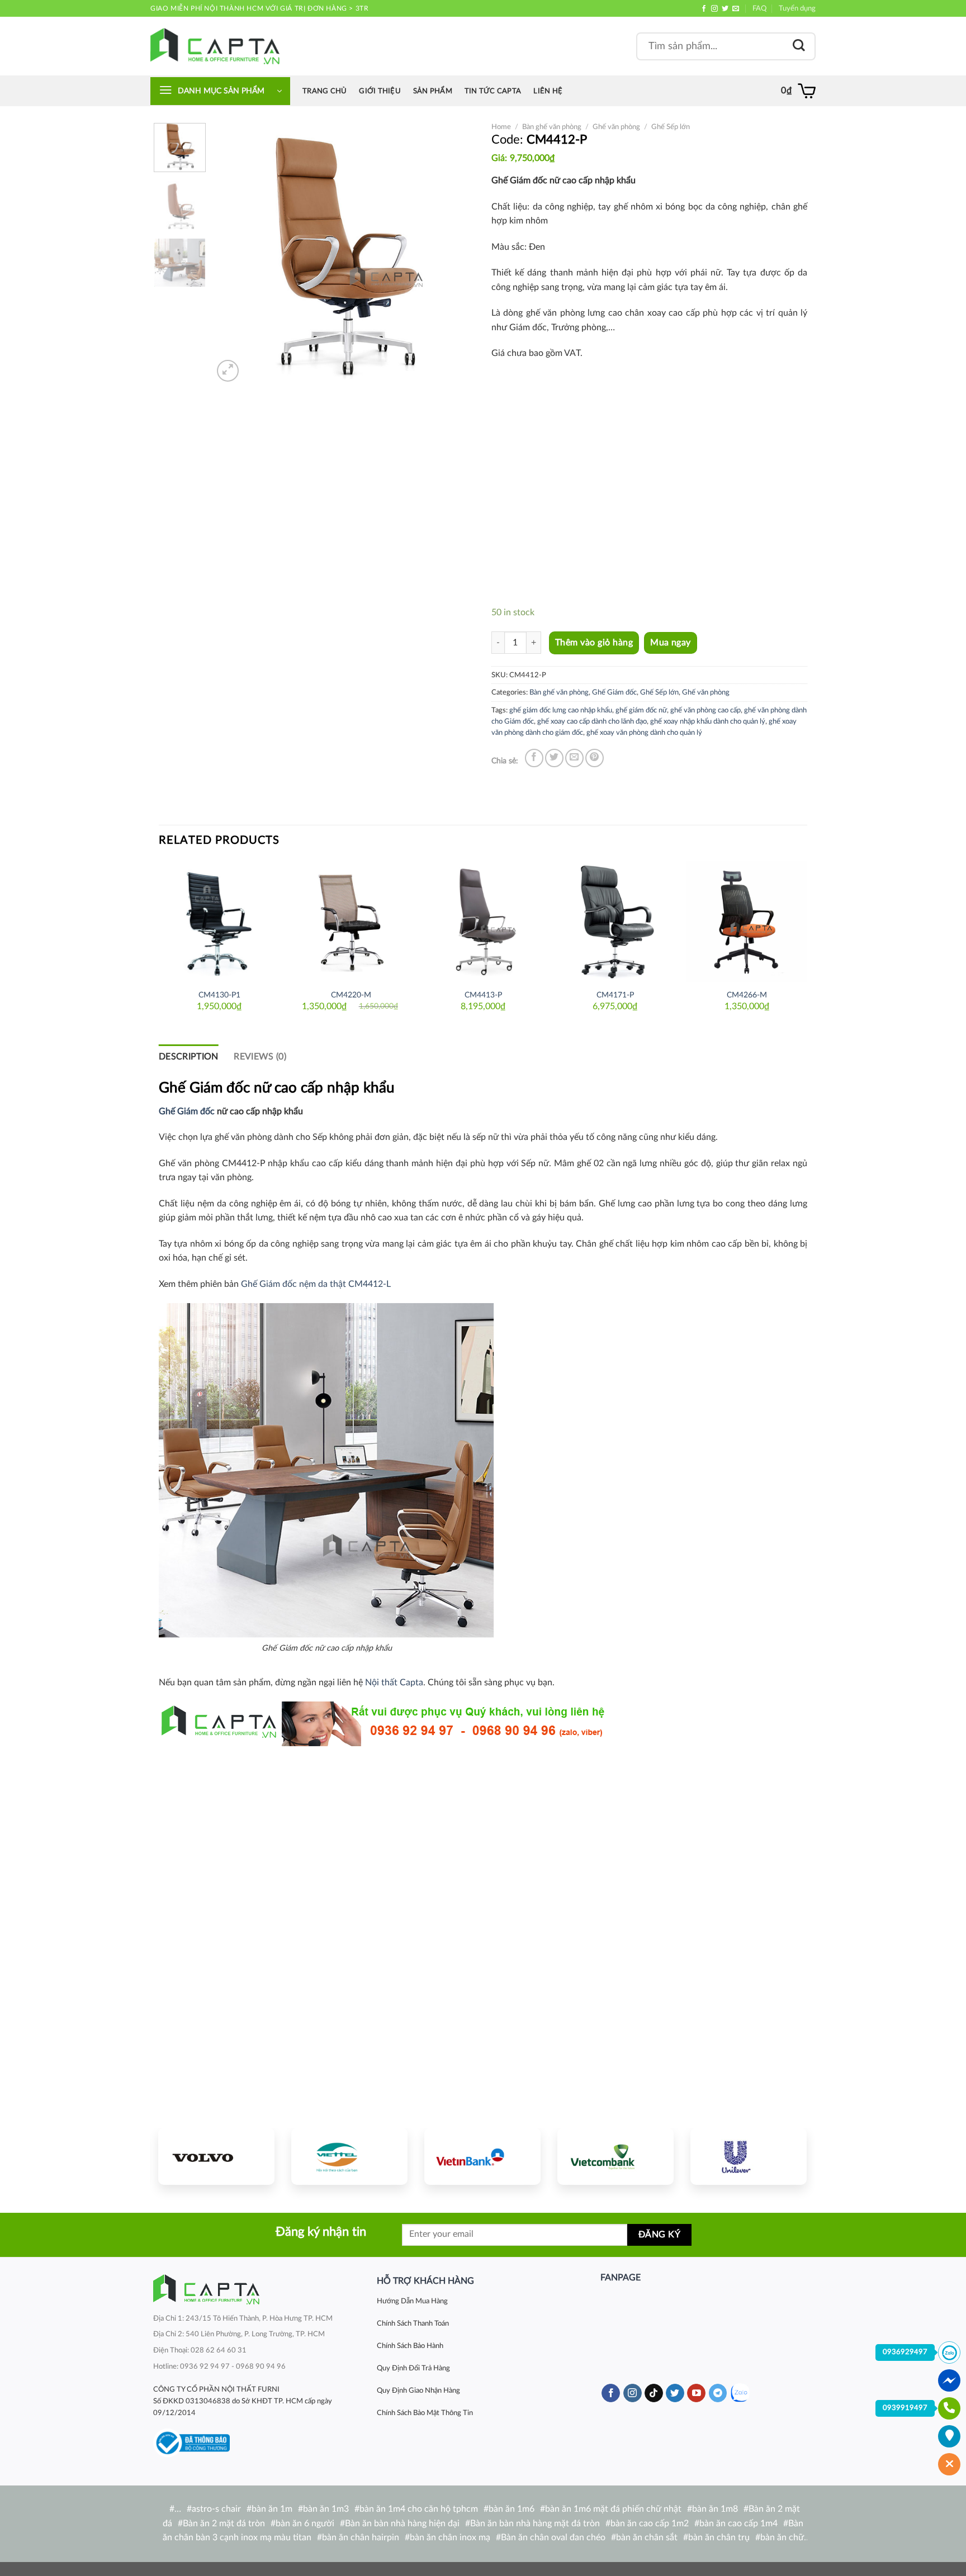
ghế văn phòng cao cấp (705, 710)
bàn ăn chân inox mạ (450, 2537)
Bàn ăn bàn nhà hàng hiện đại (402, 2523)
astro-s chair (216, 2509)
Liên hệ (548, 91)
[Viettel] (349, 2156)
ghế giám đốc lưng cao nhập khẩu (561, 710)
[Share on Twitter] (554, 758)
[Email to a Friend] (574, 758)
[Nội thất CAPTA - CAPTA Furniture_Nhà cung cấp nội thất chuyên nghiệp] (215, 46)
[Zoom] (228, 371)
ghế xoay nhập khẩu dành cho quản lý (708, 721)
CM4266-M (747, 995)
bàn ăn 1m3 (326, 2509)
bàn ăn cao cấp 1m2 (650, 2523)
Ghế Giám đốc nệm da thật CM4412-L (316, 1284)
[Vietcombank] (615, 2156)
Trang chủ (325, 91)
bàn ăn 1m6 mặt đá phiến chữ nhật (613, 2509)
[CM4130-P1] (219, 921)
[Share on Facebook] (534, 758)
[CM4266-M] (747, 921)
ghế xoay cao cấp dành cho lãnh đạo (592, 721)
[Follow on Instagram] (714, 9)
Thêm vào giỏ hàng (594, 643)
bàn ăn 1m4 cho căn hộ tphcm (419, 2509)
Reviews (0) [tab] (260, 1057)
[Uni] (749, 2156)
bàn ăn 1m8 (715, 2509)
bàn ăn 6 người (305, 2523)
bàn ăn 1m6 (512, 2509)
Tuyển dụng (797, 8)
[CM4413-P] (483, 921)
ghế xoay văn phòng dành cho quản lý (644, 733)
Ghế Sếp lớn (671, 127)
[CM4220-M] (351, 921)
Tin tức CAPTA (493, 91)
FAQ (759, 8)
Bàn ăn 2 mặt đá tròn (224, 2523)
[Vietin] (482, 2156)
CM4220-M (351, 995)
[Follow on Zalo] (740, 2393)
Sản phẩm (433, 91)
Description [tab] (189, 1057)
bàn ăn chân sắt (647, 2537)
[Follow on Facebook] (704, 9)
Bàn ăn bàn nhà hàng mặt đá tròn (535, 2523)
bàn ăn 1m (272, 2509)
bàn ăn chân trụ (719, 2537)
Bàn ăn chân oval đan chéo (553, 2537)
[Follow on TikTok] (654, 2393)
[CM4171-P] (615, 921)
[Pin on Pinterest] (595, 758)
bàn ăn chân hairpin (361, 2537)
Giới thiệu (380, 91)
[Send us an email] (736, 9)
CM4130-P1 (219, 995)
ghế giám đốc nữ (641, 710)
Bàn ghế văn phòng (552, 127)
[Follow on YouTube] (696, 2393)
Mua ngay (671, 643)
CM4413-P (483, 995)
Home (501, 127)
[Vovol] (216, 2156)
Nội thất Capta (394, 1683)
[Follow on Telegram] (718, 2393)
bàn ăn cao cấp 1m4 (738, 2523)
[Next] (456, 254)
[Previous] (233, 254)
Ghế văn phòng (616, 127)
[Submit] (799, 46)
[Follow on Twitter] (725, 9)
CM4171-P (615, 995)
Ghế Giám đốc (614, 692)
